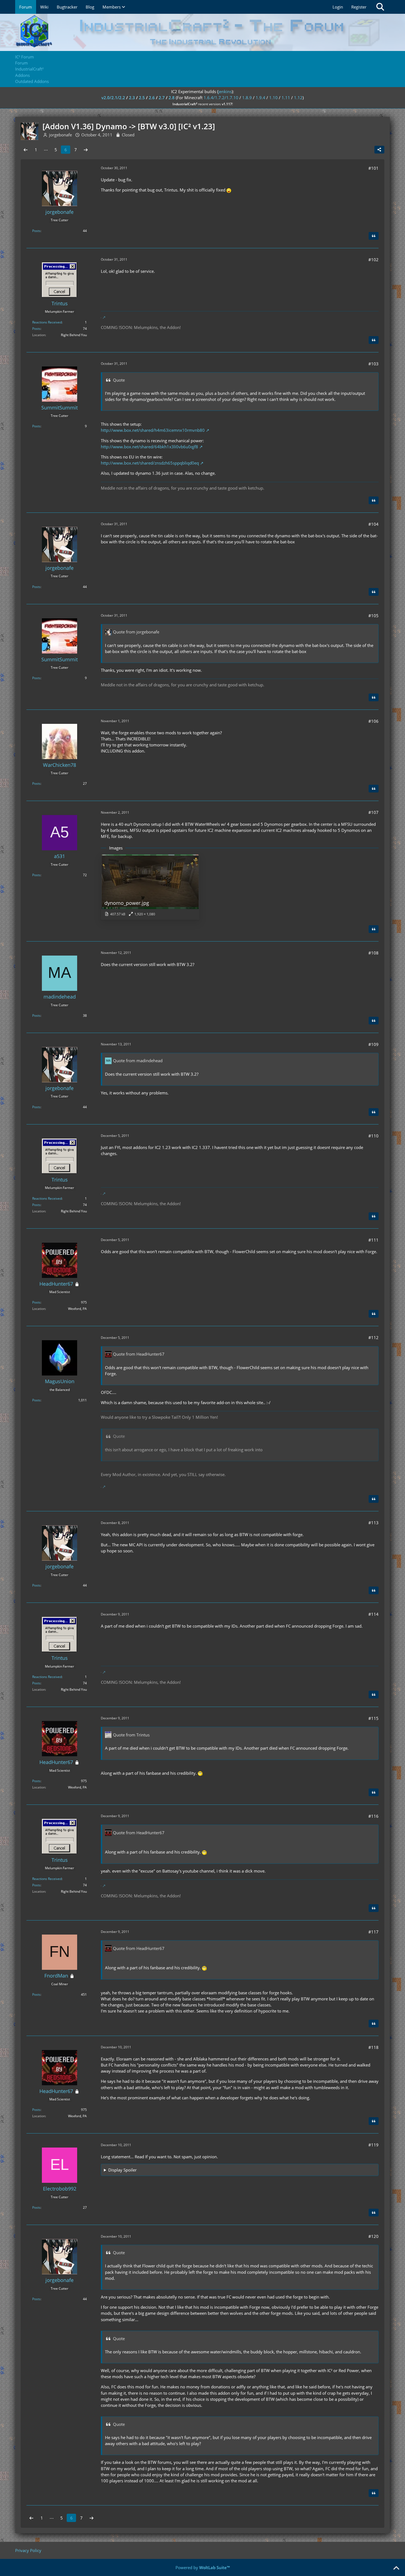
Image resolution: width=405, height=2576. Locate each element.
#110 (373, 1136)
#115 (373, 1718)
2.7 (162, 98)
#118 (373, 2047)
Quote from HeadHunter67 (139, 1354)
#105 (373, 616)
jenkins (225, 91)
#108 (373, 953)
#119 (373, 2145)
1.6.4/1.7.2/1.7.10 (221, 98)
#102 (373, 260)
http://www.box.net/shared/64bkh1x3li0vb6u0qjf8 (149, 447)
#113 (373, 1523)
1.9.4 (260, 98)
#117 (373, 1932)
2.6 (152, 98)
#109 (373, 1044)
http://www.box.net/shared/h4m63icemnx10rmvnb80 (153, 430)
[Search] (380, 7)
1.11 (286, 98)
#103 (373, 364)
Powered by (203, 2567)
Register (359, 7)
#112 (373, 1337)
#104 (373, 524)
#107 (373, 812)
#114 (373, 1614)
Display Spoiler (122, 2170)
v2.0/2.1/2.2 (113, 98)
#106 (373, 721)
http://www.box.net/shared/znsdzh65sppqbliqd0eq (150, 463)
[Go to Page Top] (396, 2568)
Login (338, 7)
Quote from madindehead (138, 1061)
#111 (373, 1240)
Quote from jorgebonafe (136, 632)
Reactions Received (47, 322)
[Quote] (374, 236)
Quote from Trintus (131, 1735)
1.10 (273, 98)
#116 (373, 1816)
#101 (373, 168)
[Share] (379, 150)
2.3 (132, 98)
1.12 (298, 98)
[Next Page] (86, 150)
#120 (373, 2236)
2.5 (142, 98)
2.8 (172, 98)
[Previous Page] (26, 150)
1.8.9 (247, 98)
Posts (36, 231)
